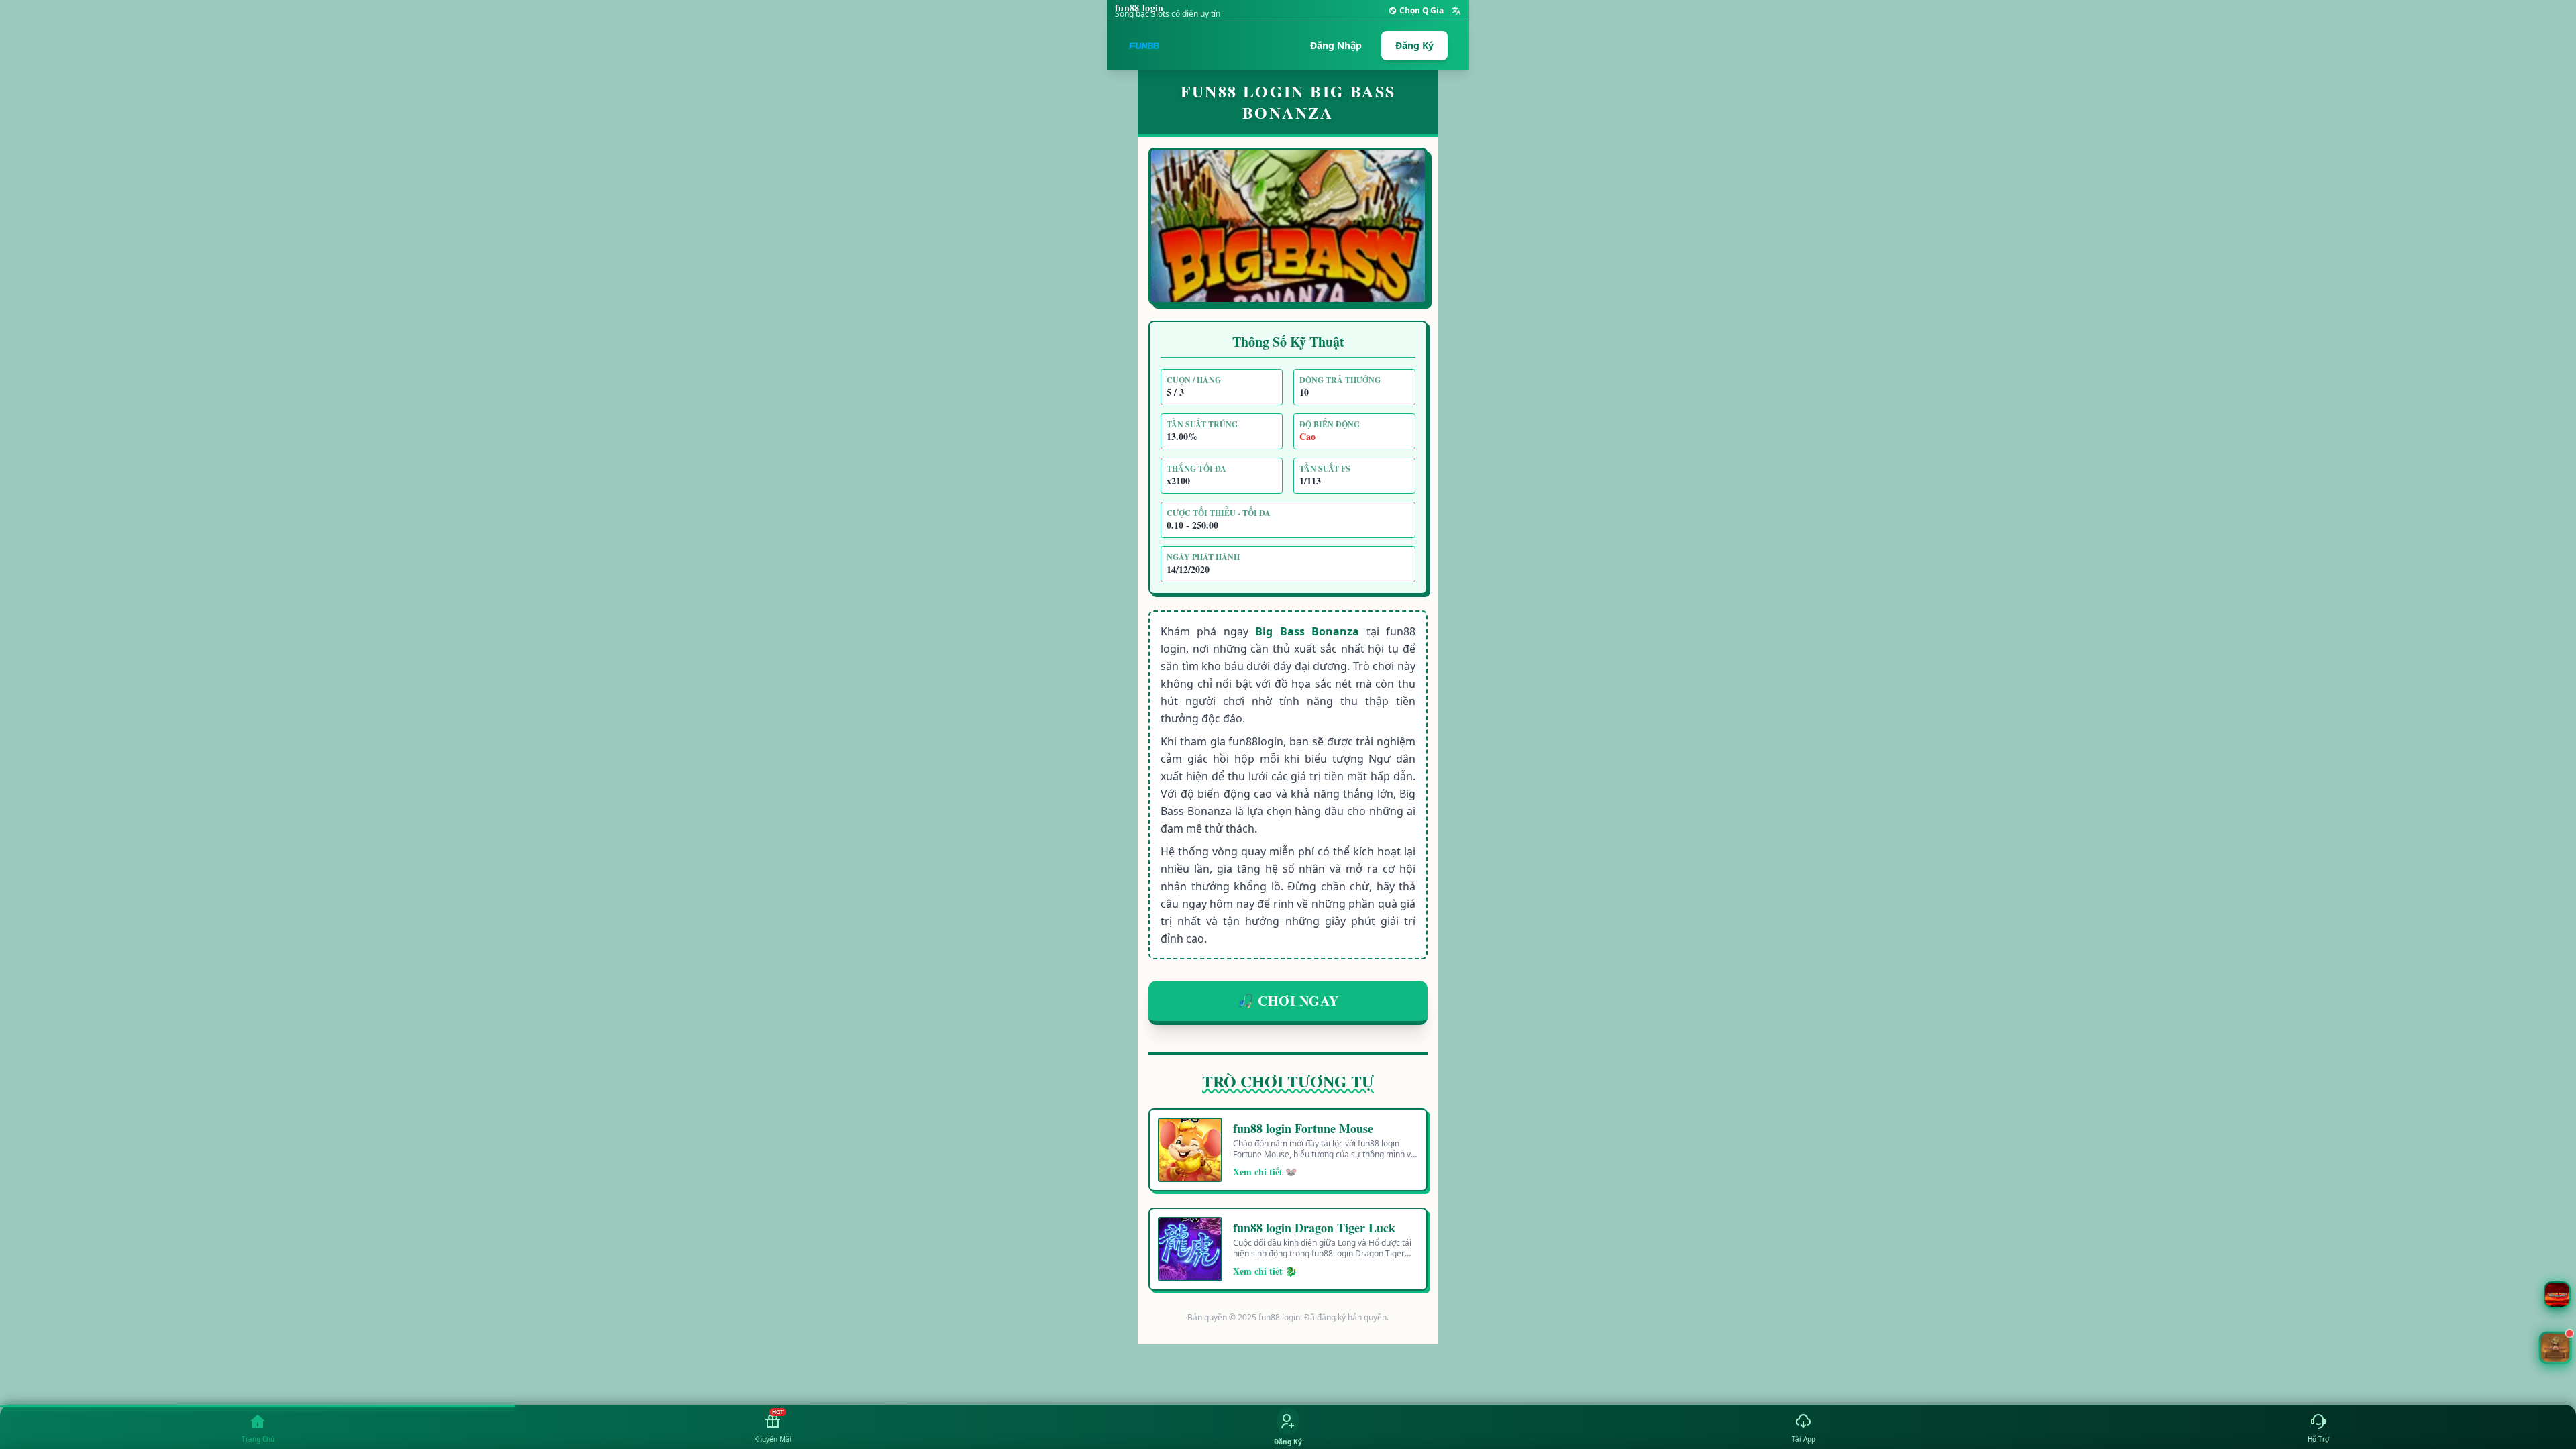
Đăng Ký (1414, 45)
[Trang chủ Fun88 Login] (1144, 46)
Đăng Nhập (1336, 45)
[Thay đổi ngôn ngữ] (1456, 11)
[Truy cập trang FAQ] (2557, 1295)
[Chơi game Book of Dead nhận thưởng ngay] (2555, 1348)
